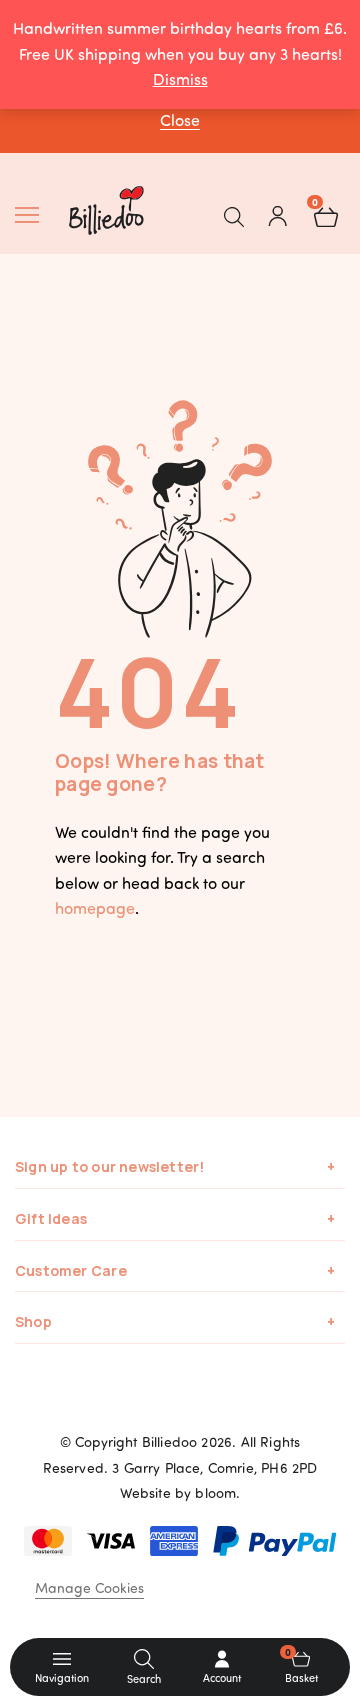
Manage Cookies (89, 1587)
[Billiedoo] (124, 210)
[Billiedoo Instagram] (205, 1399)
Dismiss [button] (180, 79)
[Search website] (234, 215)
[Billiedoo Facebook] (155, 1399)
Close (180, 120)
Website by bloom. (180, 1492)
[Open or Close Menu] (34, 215)
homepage (95, 908)
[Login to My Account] (278, 215)
